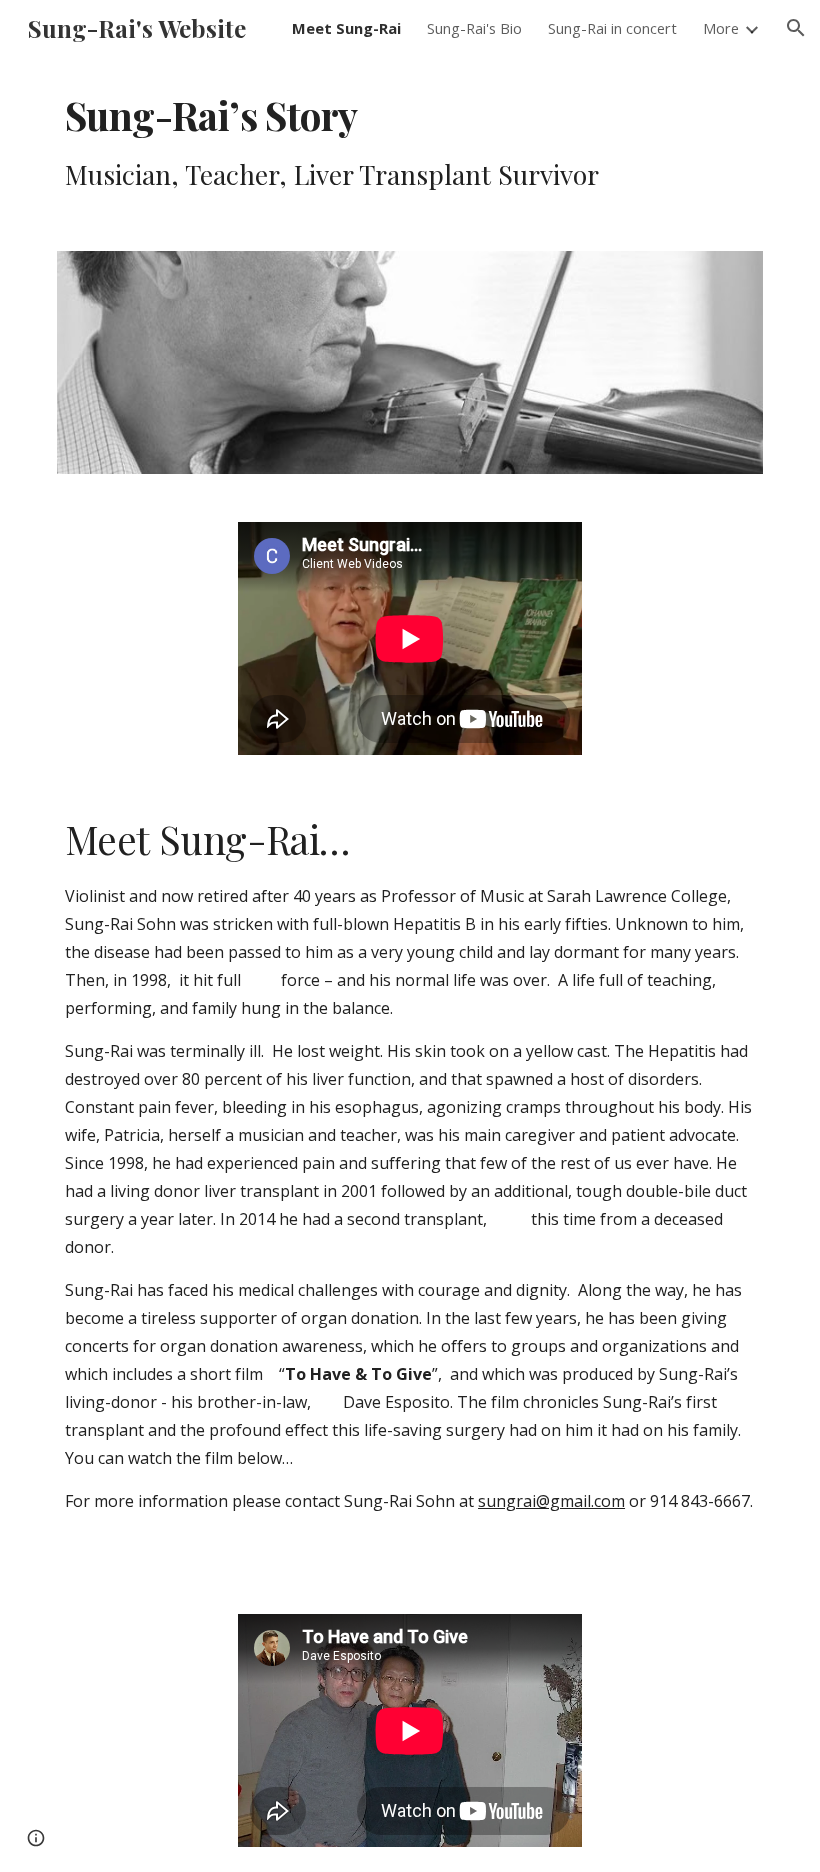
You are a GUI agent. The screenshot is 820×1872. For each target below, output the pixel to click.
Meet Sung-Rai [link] (346, 28)
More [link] (721, 28)
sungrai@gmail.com (551, 1501)
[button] (796, 28)
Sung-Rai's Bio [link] (474, 28)
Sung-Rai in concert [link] (612, 28)
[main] (380, 141)
